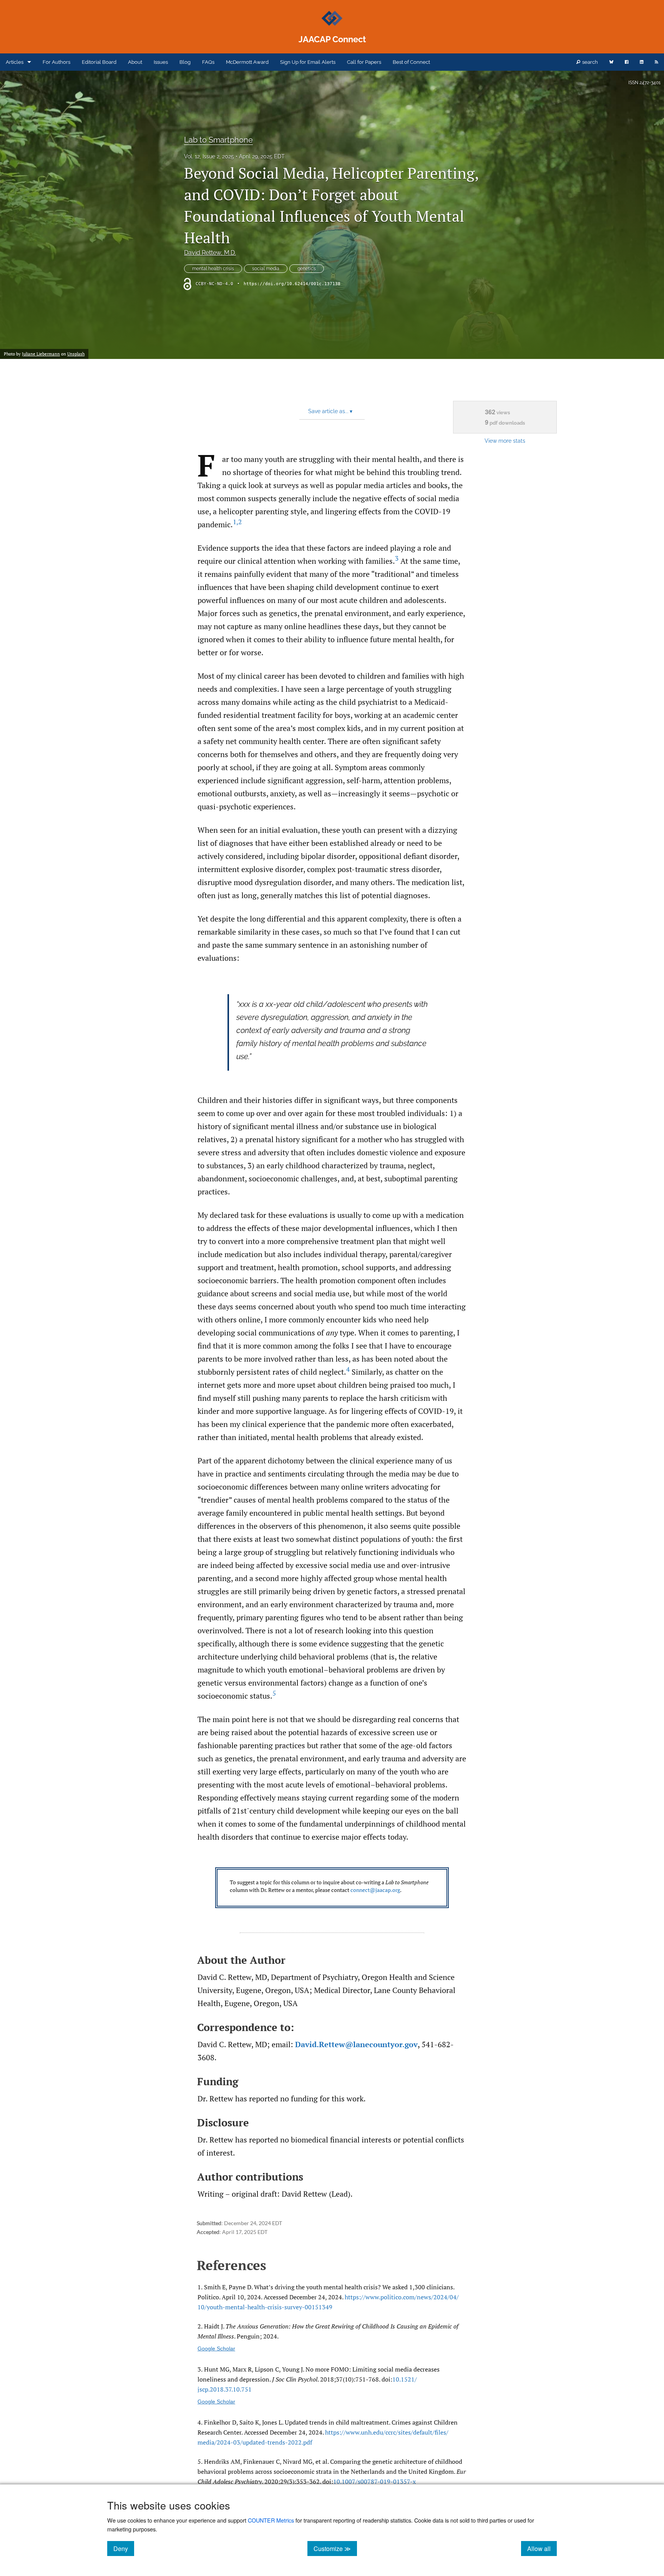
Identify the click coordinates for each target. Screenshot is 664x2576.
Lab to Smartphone (218, 140)
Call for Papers (364, 62)
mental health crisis (213, 269)
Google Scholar (216, 2348)
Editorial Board (99, 62)
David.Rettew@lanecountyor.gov (356, 2044)
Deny (124, 2548)
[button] (332, 1888)
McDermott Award (247, 62)
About (135, 62)
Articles (15, 62)
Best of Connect (411, 62)
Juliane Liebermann (41, 354)
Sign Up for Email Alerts (308, 62)
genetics (307, 269)
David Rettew (210, 253)
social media (266, 269)
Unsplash (76, 354)
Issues (161, 62)
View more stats (505, 441)
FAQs (208, 62)
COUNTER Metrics (271, 2520)
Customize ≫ (335, 2548)
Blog (185, 62)
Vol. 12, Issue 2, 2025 (209, 156)
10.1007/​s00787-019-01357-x (374, 2481)
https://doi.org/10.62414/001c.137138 (292, 284)
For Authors (56, 62)
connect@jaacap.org (375, 1890)
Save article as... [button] (330, 411)
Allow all (542, 2548)
